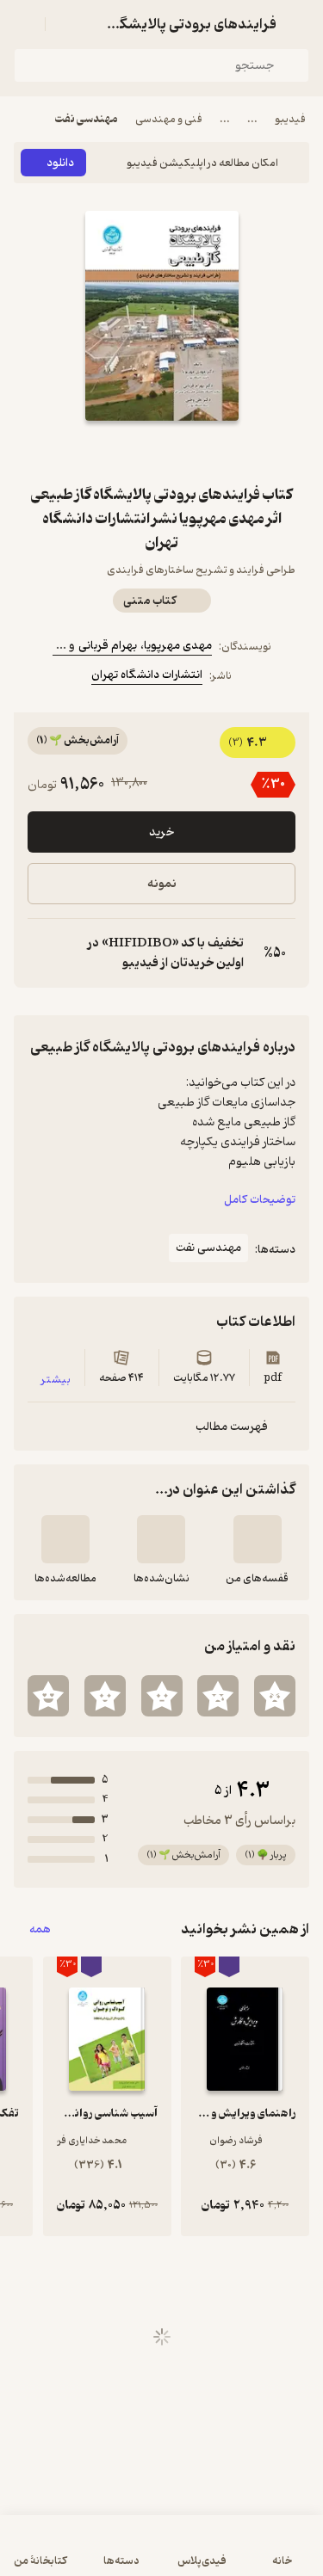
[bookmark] (203, 452)
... (252, 119)
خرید (161, 832)
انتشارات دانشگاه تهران (147, 675)
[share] (121, 452)
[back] (299, 24)
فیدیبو (290, 119)
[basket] (66, 24)
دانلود (60, 163)
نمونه (162, 884)
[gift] (162, 452)
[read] (65, 1539)
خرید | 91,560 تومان (162, 2554)
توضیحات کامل (260, 1200)
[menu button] (24, 24)
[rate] (275, 1696)
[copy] (41, 953)
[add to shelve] (258, 1539)
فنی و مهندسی (169, 119)
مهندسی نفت (86, 119)
